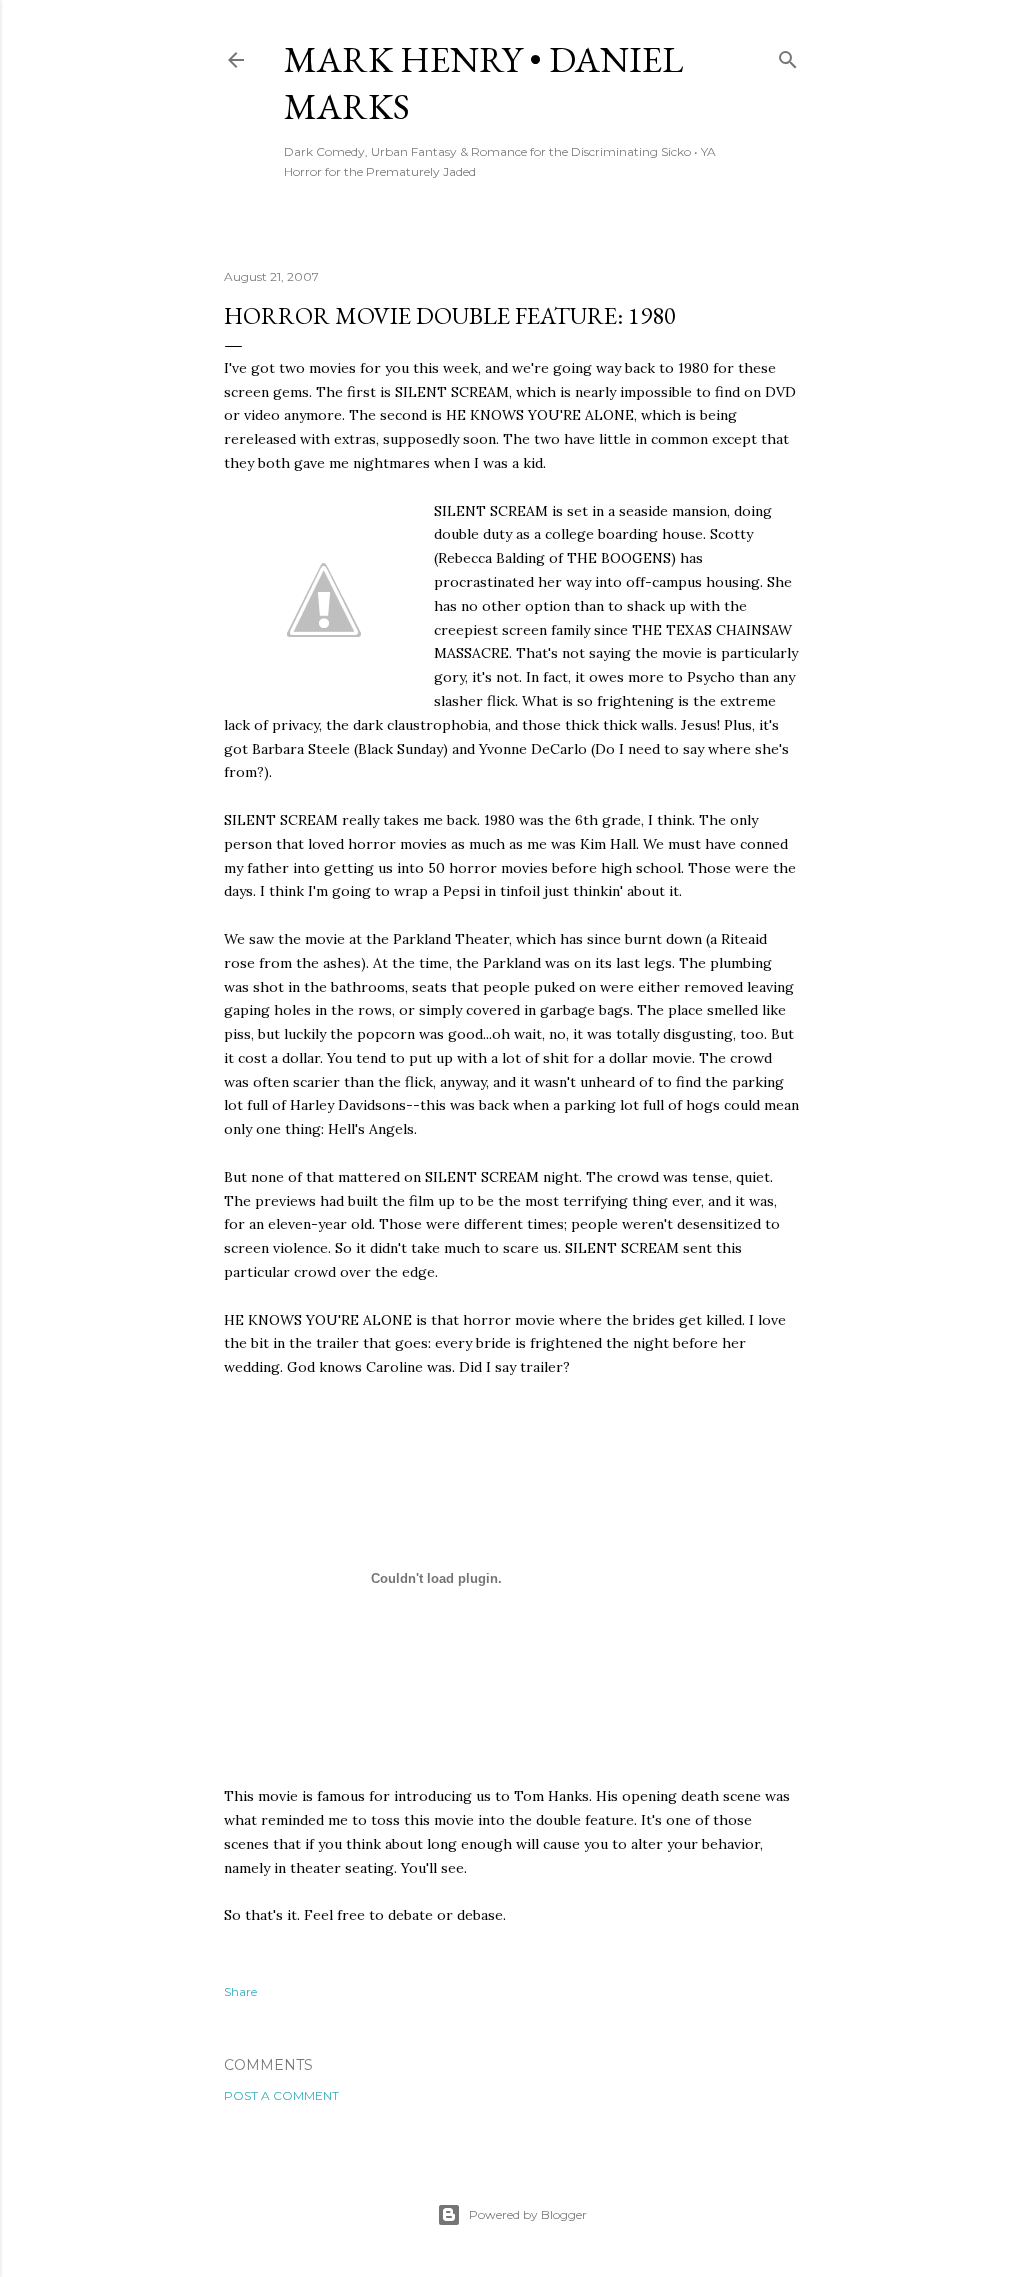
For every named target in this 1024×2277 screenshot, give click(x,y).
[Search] (788, 55)
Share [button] (240, 1991)
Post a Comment (281, 2095)
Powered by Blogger (528, 2214)
